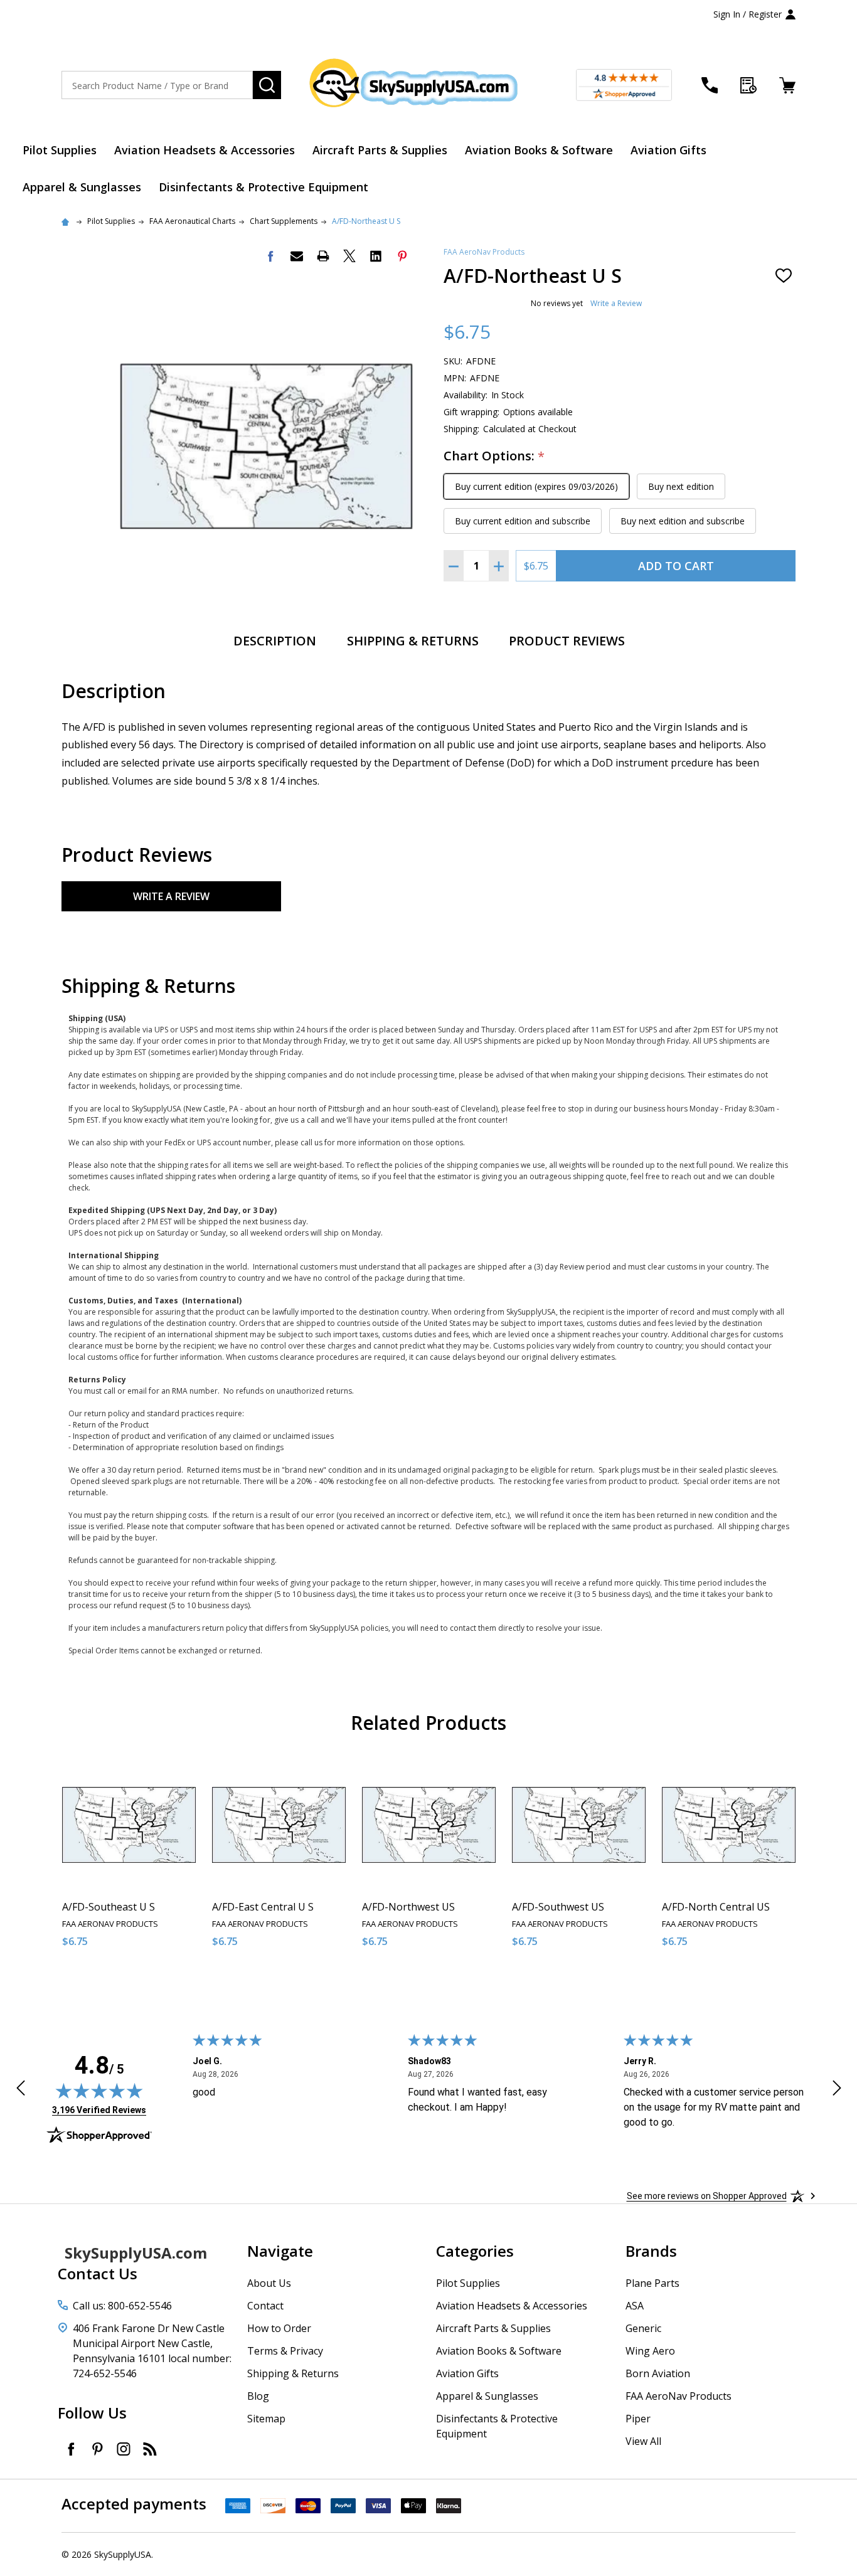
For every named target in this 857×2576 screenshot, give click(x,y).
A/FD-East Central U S (263, 1907)
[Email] (297, 256)
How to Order (279, 2328)
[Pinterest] (402, 256)
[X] (349, 256)
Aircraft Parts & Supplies (380, 150)
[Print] (323, 256)
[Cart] (787, 85)
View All (643, 2441)
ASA (635, 2306)
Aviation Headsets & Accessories (205, 150)
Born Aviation (658, 2373)
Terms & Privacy (285, 2351)
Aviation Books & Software (539, 150)
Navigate (280, 2251)
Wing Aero (650, 2351)
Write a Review (616, 303)
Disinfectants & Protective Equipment (263, 187)
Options (152, 1984)
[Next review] (837, 2090)
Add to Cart (676, 566)
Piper (638, 2419)
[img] (99, 2091)
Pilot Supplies (60, 150)
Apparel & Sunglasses (82, 187)
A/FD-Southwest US (558, 1907)
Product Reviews (567, 641)
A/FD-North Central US (716, 1907)
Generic (643, 2328)
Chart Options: (494, 456)
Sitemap (266, 2419)
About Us (269, 2283)
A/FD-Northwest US (408, 1907)
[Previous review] (21, 2090)
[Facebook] (270, 256)
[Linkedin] (376, 256)
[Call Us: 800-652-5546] (710, 85)
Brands (651, 2251)
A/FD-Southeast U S (109, 1907)
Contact (265, 2306)
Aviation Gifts (668, 150)
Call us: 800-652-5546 (122, 2306)
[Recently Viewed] (748, 85)
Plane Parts (652, 2283)
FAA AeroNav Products (484, 252)
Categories (475, 2251)
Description (275, 641)
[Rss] (150, 2449)
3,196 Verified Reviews (99, 2110)
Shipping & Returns (413, 641)
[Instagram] (124, 2449)
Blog (258, 2396)
